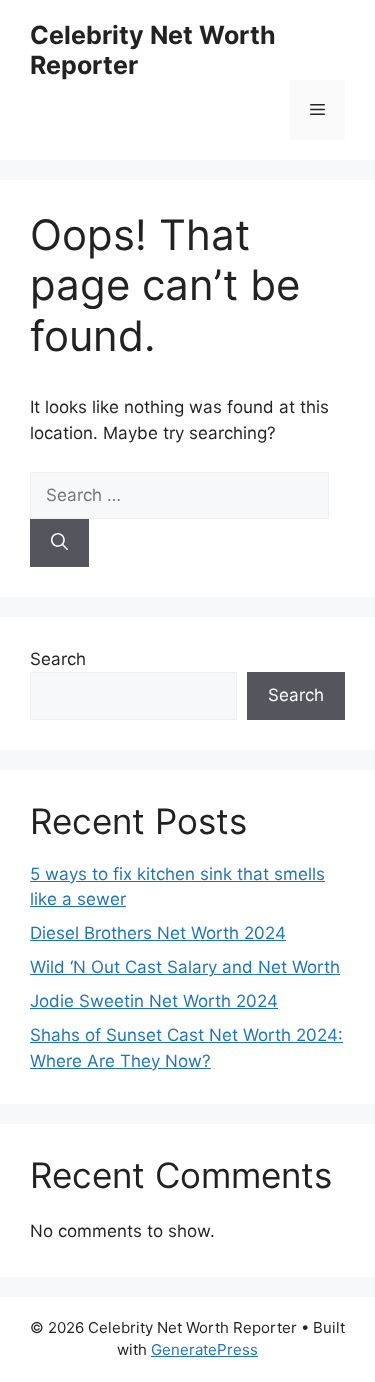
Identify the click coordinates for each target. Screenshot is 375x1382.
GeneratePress (204, 1349)
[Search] (59, 543)
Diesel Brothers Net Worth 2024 (158, 933)
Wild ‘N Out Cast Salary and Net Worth (185, 967)
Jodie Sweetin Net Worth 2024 (154, 1001)
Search (58, 659)
